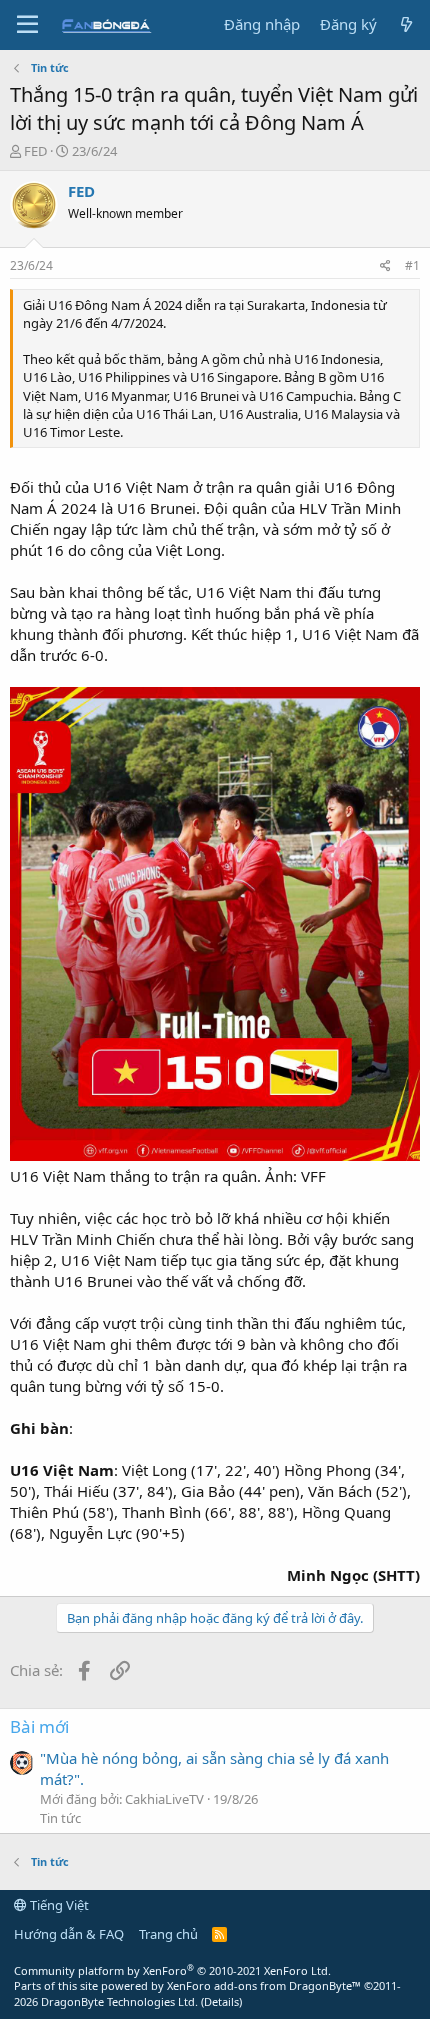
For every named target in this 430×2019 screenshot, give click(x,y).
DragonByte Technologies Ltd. (119, 2001)
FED (35, 151)
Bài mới (39, 1726)
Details (221, 2001)
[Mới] (406, 24)
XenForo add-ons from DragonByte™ (264, 1985)
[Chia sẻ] (385, 266)
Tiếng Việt (58, 1905)
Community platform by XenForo (172, 1970)
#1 (412, 265)
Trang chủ (168, 1934)
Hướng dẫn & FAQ (69, 1934)
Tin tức (60, 1818)
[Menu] (27, 25)
